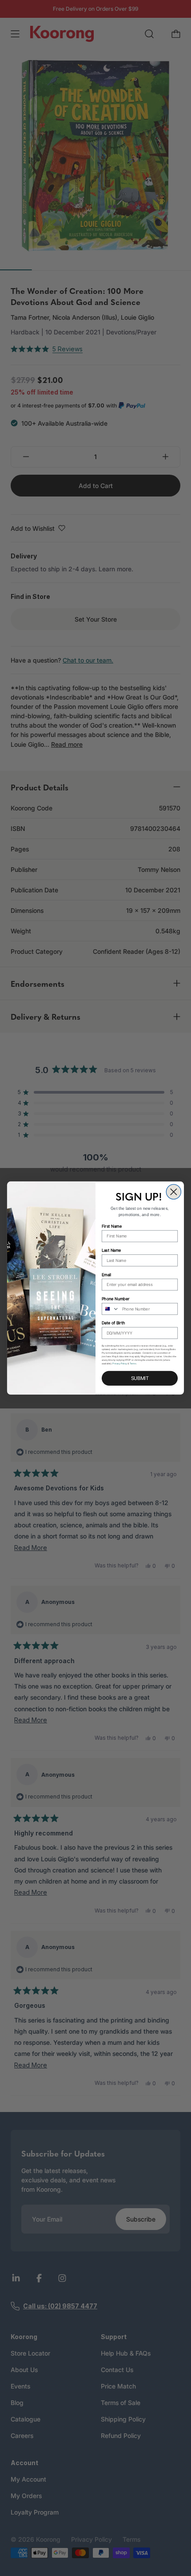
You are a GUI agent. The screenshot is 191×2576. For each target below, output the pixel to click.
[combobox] (111, 1309)
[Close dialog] (173, 1192)
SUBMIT (140, 1378)
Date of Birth (113, 1323)
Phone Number (115, 1299)
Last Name (111, 1251)
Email (106, 1275)
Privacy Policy (120, 1363)
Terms (133, 1363)
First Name (112, 1226)
